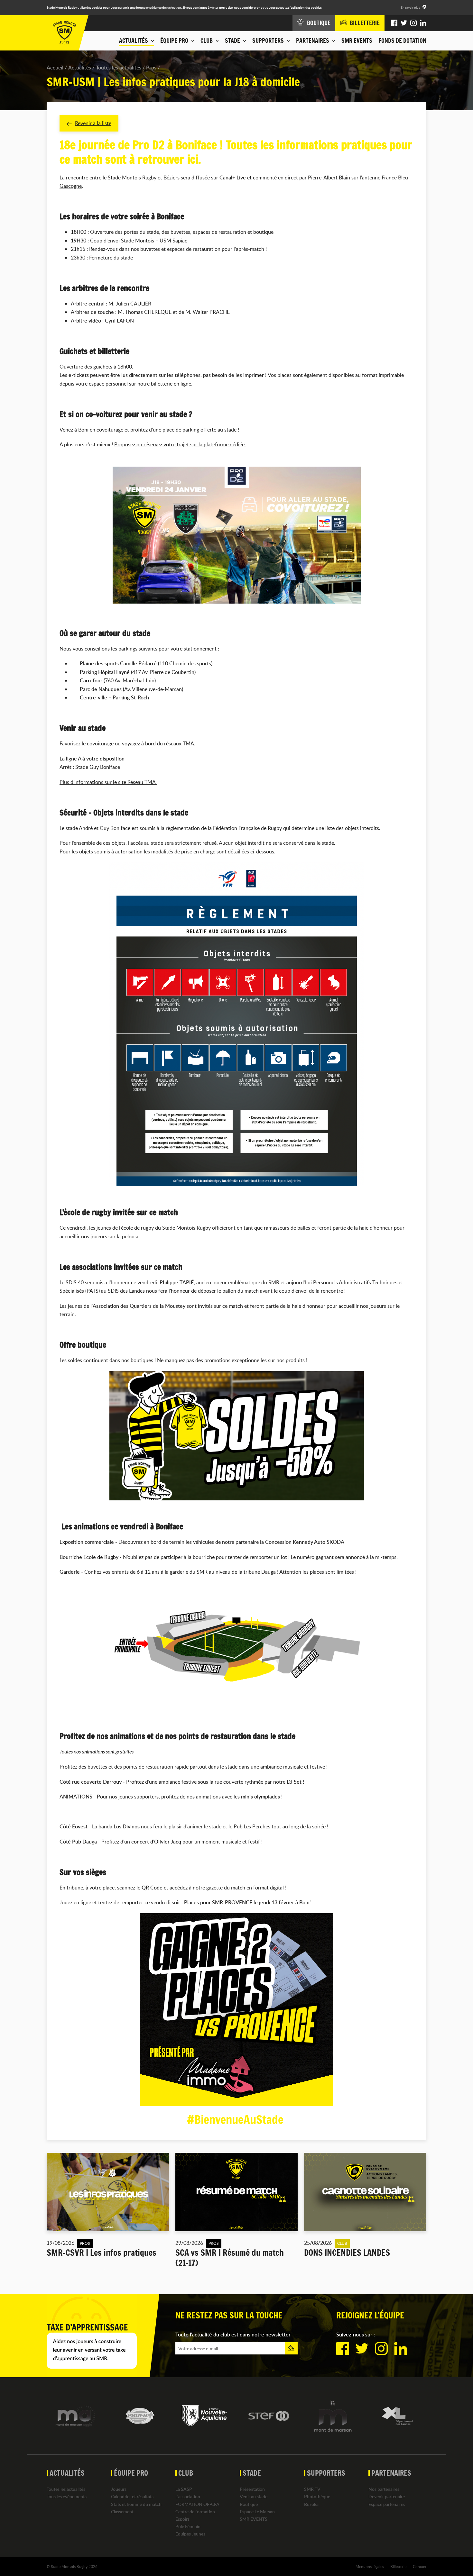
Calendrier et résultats (132, 2496)
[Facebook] (394, 23)
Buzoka (311, 2504)
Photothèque (317, 2496)
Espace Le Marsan (257, 2512)
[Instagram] (413, 23)
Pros (151, 68)
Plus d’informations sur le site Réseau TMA (108, 782)
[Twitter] (404, 23)
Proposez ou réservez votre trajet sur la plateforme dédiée (180, 444)
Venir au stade (254, 2496)
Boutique (249, 2504)
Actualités (80, 68)
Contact (420, 2566)
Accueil (55, 68)
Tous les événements (67, 2496)
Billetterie (398, 2566)
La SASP (184, 2489)
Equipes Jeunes (190, 2534)
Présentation (252, 2489)
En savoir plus (410, 7)
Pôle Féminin (188, 2526)
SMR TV (312, 2489)
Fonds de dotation (403, 41)
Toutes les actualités (119, 68)
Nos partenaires (384, 2489)
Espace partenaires (387, 2504)
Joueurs (119, 2489)
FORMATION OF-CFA (197, 2504)
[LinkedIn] (423, 23)
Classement (122, 2512)
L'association (188, 2496)
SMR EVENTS (357, 41)
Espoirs (182, 2519)
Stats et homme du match (136, 2504)
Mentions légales (370, 2566)
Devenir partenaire (387, 2496)
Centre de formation (195, 2512)
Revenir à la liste (93, 123)
